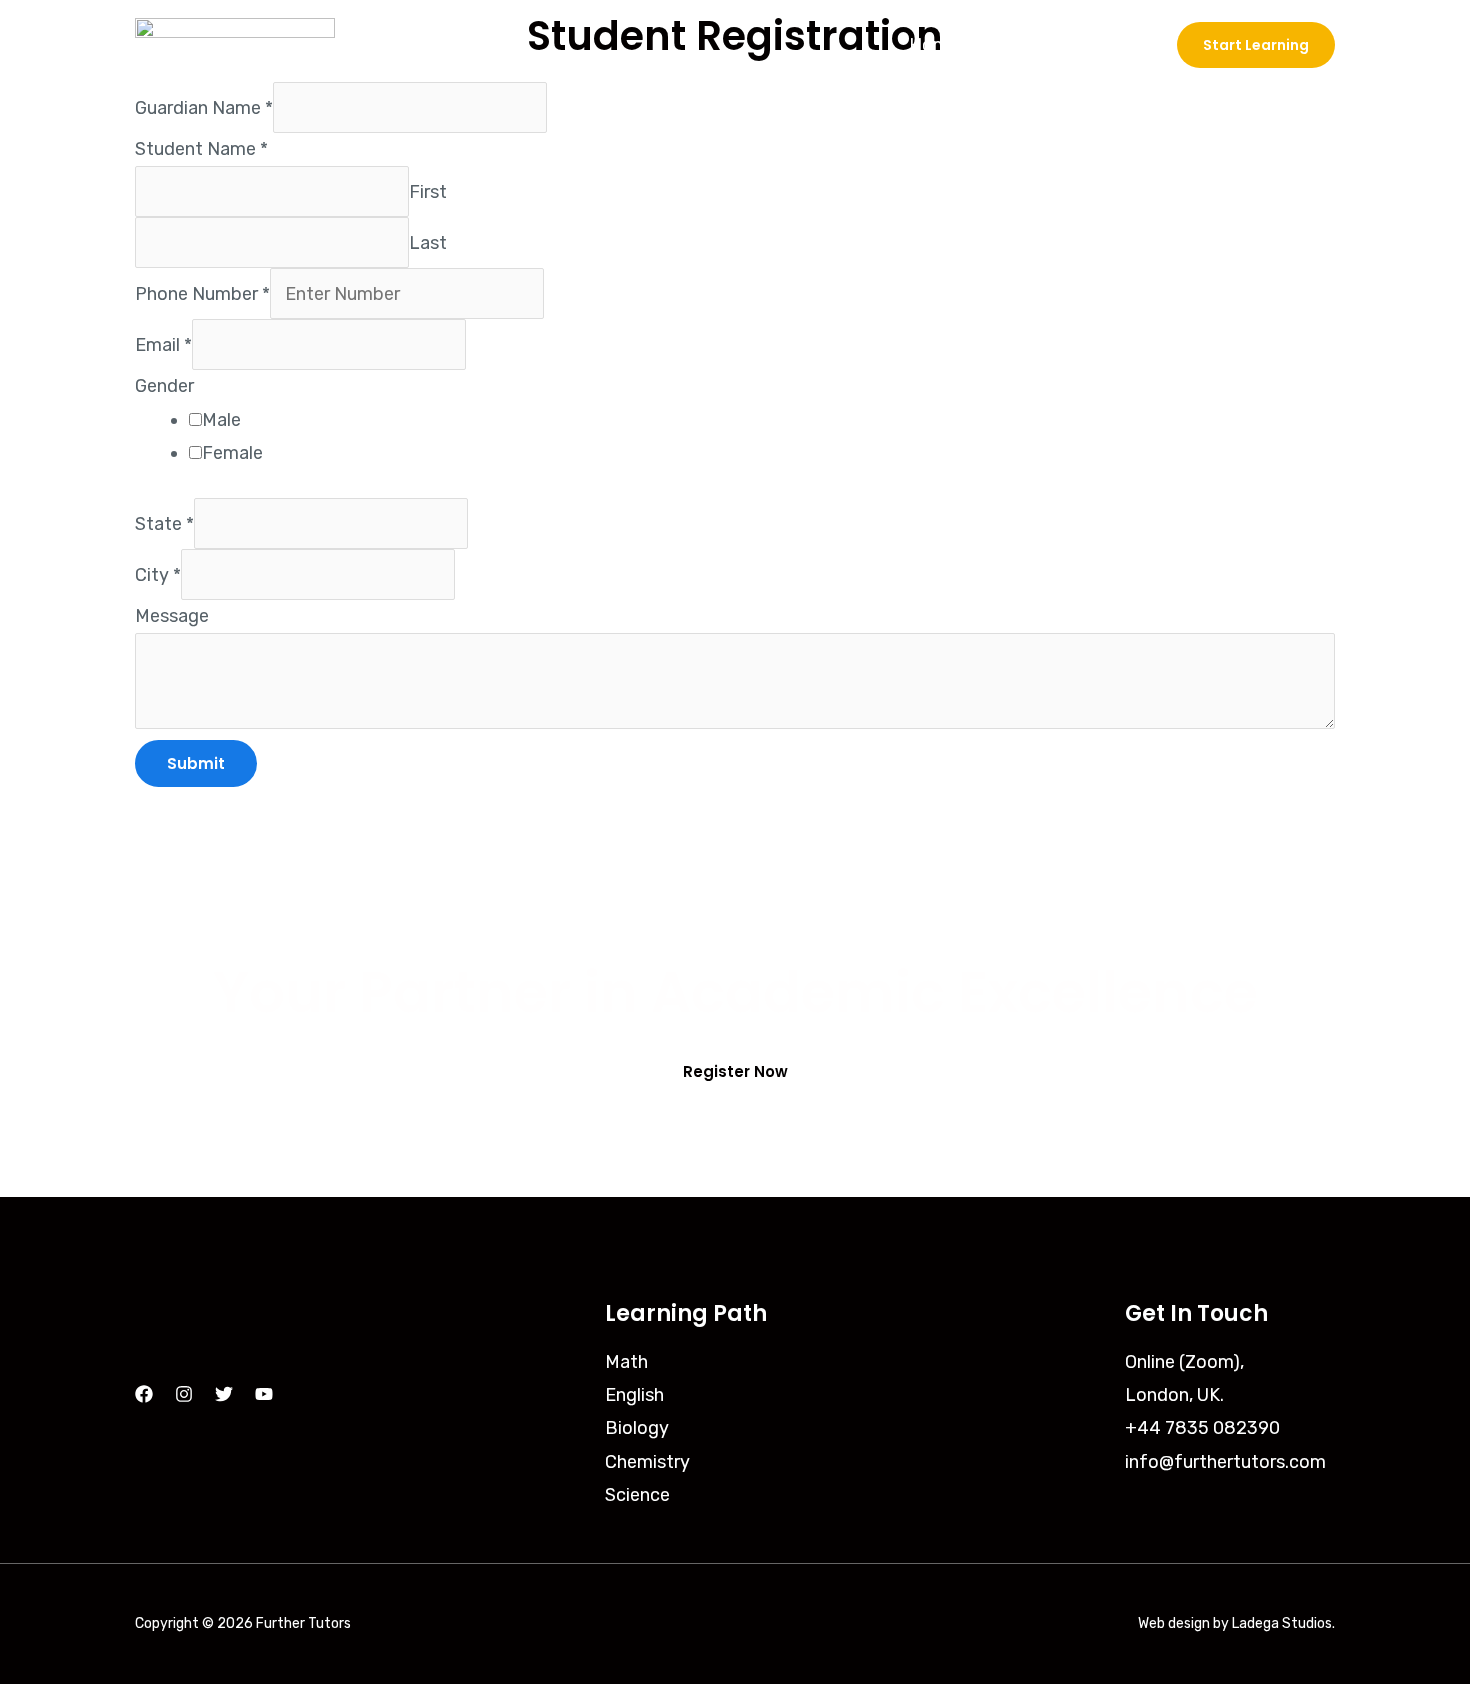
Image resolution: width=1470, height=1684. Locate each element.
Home (934, 45)
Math (626, 1362)
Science (637, 1495)
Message (172, 616)
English (634, 1395)
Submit (196, 763)
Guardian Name (204, 108)
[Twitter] (224, 1394)
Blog (1119, 45)
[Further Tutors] (235, 44)
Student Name (201, 149)
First (428, 192)
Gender (164, 386)
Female (232, 453)
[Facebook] (144, 1394)
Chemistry (647, 1462)
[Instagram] (184, 1394)
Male (221, 420)
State (164, 523)
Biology (637, 1428)
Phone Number (202, 294)
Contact (1029, 45)
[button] (1256, 45)
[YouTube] (264, 1394)
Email (163, 345)
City (158, 574)
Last (428, 243)
